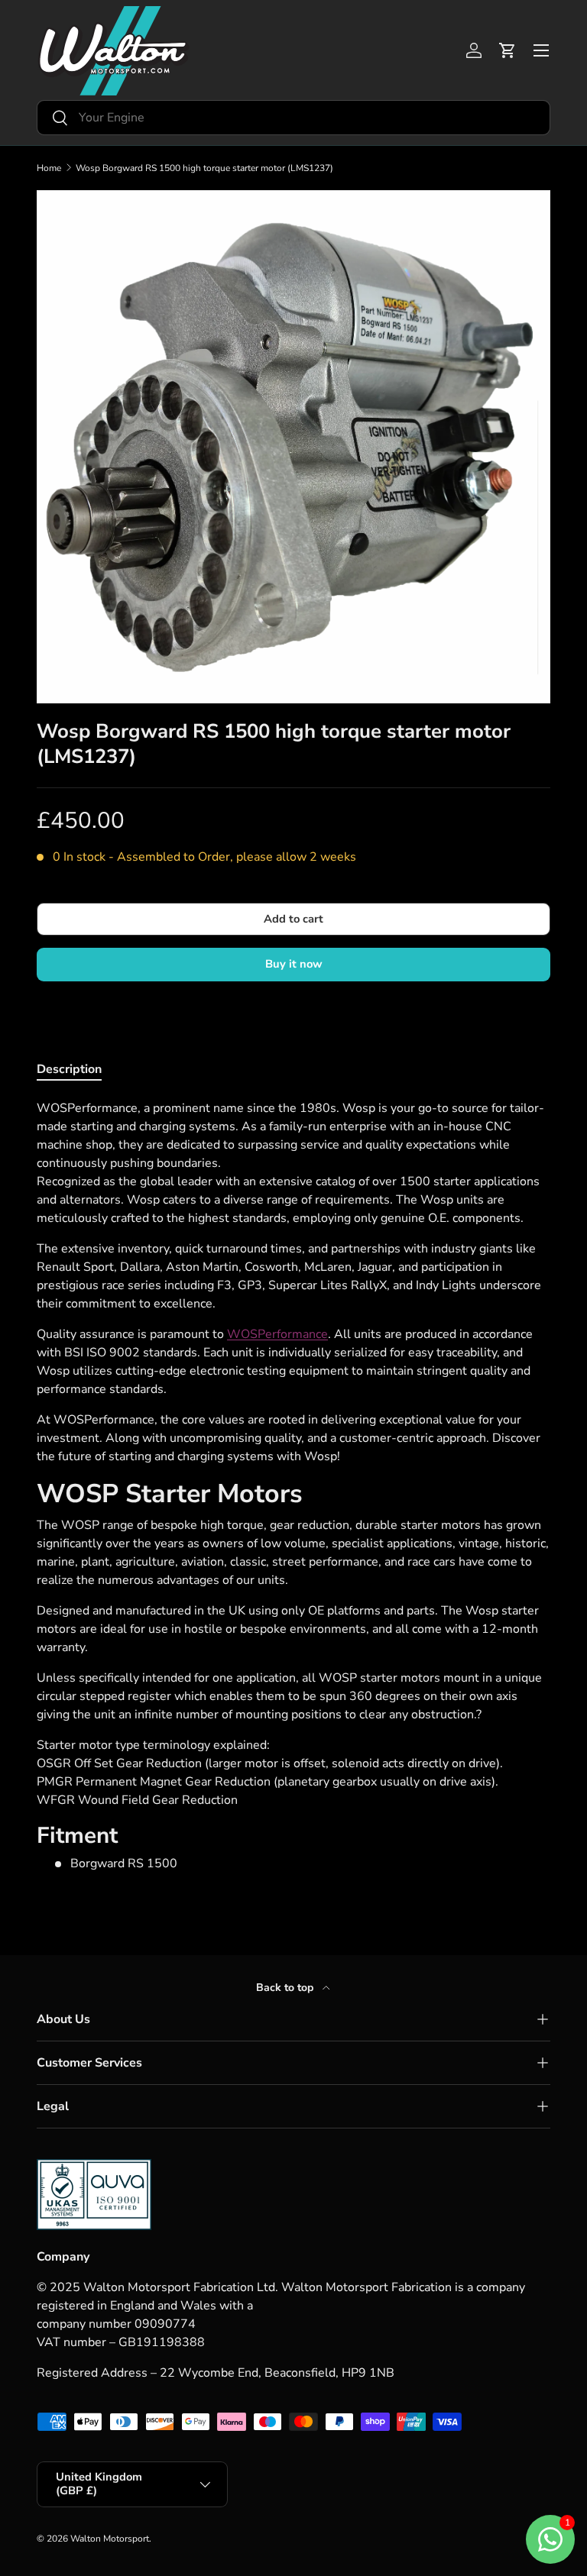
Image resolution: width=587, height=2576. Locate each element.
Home (49, 168)
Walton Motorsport (110, 2539)
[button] (508, 50)
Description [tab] (69, 1069)
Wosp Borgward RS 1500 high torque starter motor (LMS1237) (204, 168)
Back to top (286, 1988)
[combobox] (293, 118)
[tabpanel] (293, 1486)
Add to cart (293, 919)
